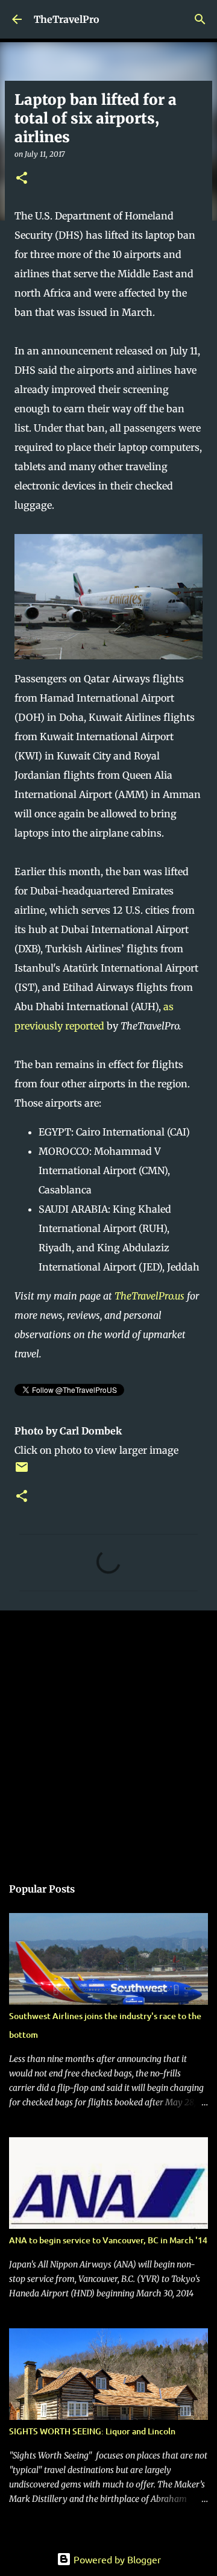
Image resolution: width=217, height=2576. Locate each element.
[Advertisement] (108, 1737)
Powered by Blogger (116, 2559)
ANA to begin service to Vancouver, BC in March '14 (108, 2240)
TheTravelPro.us (149, 1296)
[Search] (200, 19)
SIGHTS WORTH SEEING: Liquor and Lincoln (92, 2431)
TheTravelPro (67, 19)
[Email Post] (22, 1472)
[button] (22, 179)
